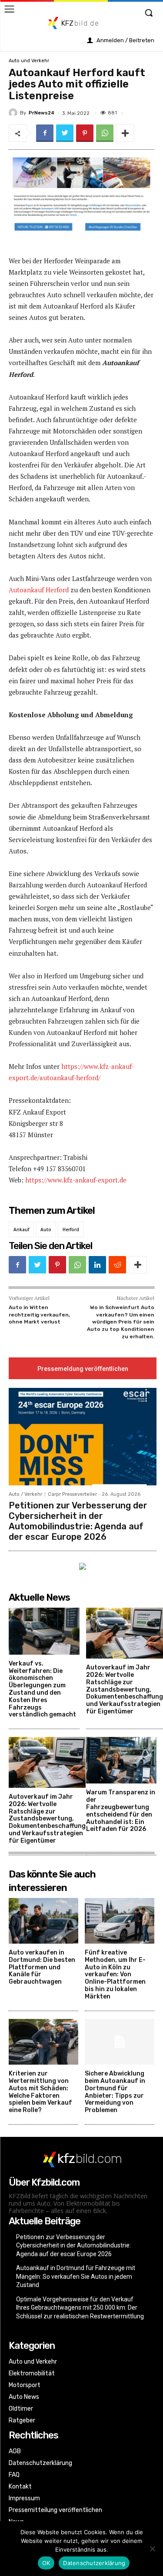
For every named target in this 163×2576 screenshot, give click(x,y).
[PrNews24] (14, 113)
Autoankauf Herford (39, 590)
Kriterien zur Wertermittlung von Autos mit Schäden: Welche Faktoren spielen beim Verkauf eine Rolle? (40, 2092)
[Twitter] (65, 133)
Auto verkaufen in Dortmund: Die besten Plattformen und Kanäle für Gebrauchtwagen (42, 1967)
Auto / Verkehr (25, 1494)
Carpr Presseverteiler (72, 1494)
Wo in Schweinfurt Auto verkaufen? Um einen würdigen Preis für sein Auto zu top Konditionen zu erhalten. (121, 1322)
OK (46, 2563)
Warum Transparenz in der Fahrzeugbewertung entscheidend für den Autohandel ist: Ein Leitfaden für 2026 (121, 1811)
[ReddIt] (117, 1265)
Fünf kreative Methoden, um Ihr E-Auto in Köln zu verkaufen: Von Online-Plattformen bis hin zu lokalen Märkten (115, 1975)
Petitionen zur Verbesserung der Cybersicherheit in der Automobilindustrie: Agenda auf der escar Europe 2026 (78, 1521)
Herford (71, 1229)
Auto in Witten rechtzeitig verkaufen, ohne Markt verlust (39, 1315)
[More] (125, 133)
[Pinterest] (85, 133)
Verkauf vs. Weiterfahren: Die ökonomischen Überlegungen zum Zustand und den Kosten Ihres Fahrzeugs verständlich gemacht (42, 1689)
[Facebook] (45, 133)
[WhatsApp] (105, 133)
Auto (46, 1229)
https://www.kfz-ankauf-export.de (76, 1180)
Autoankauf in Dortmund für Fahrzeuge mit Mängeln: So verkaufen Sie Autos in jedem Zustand (76, 2276)
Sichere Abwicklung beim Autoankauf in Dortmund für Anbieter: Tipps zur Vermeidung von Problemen (115, 2092)
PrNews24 (42, 113)
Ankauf (21, 1229)
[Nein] (152, 2549)
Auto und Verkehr (29, 61)
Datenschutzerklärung (94, 2563)
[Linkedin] (97, 1265)
